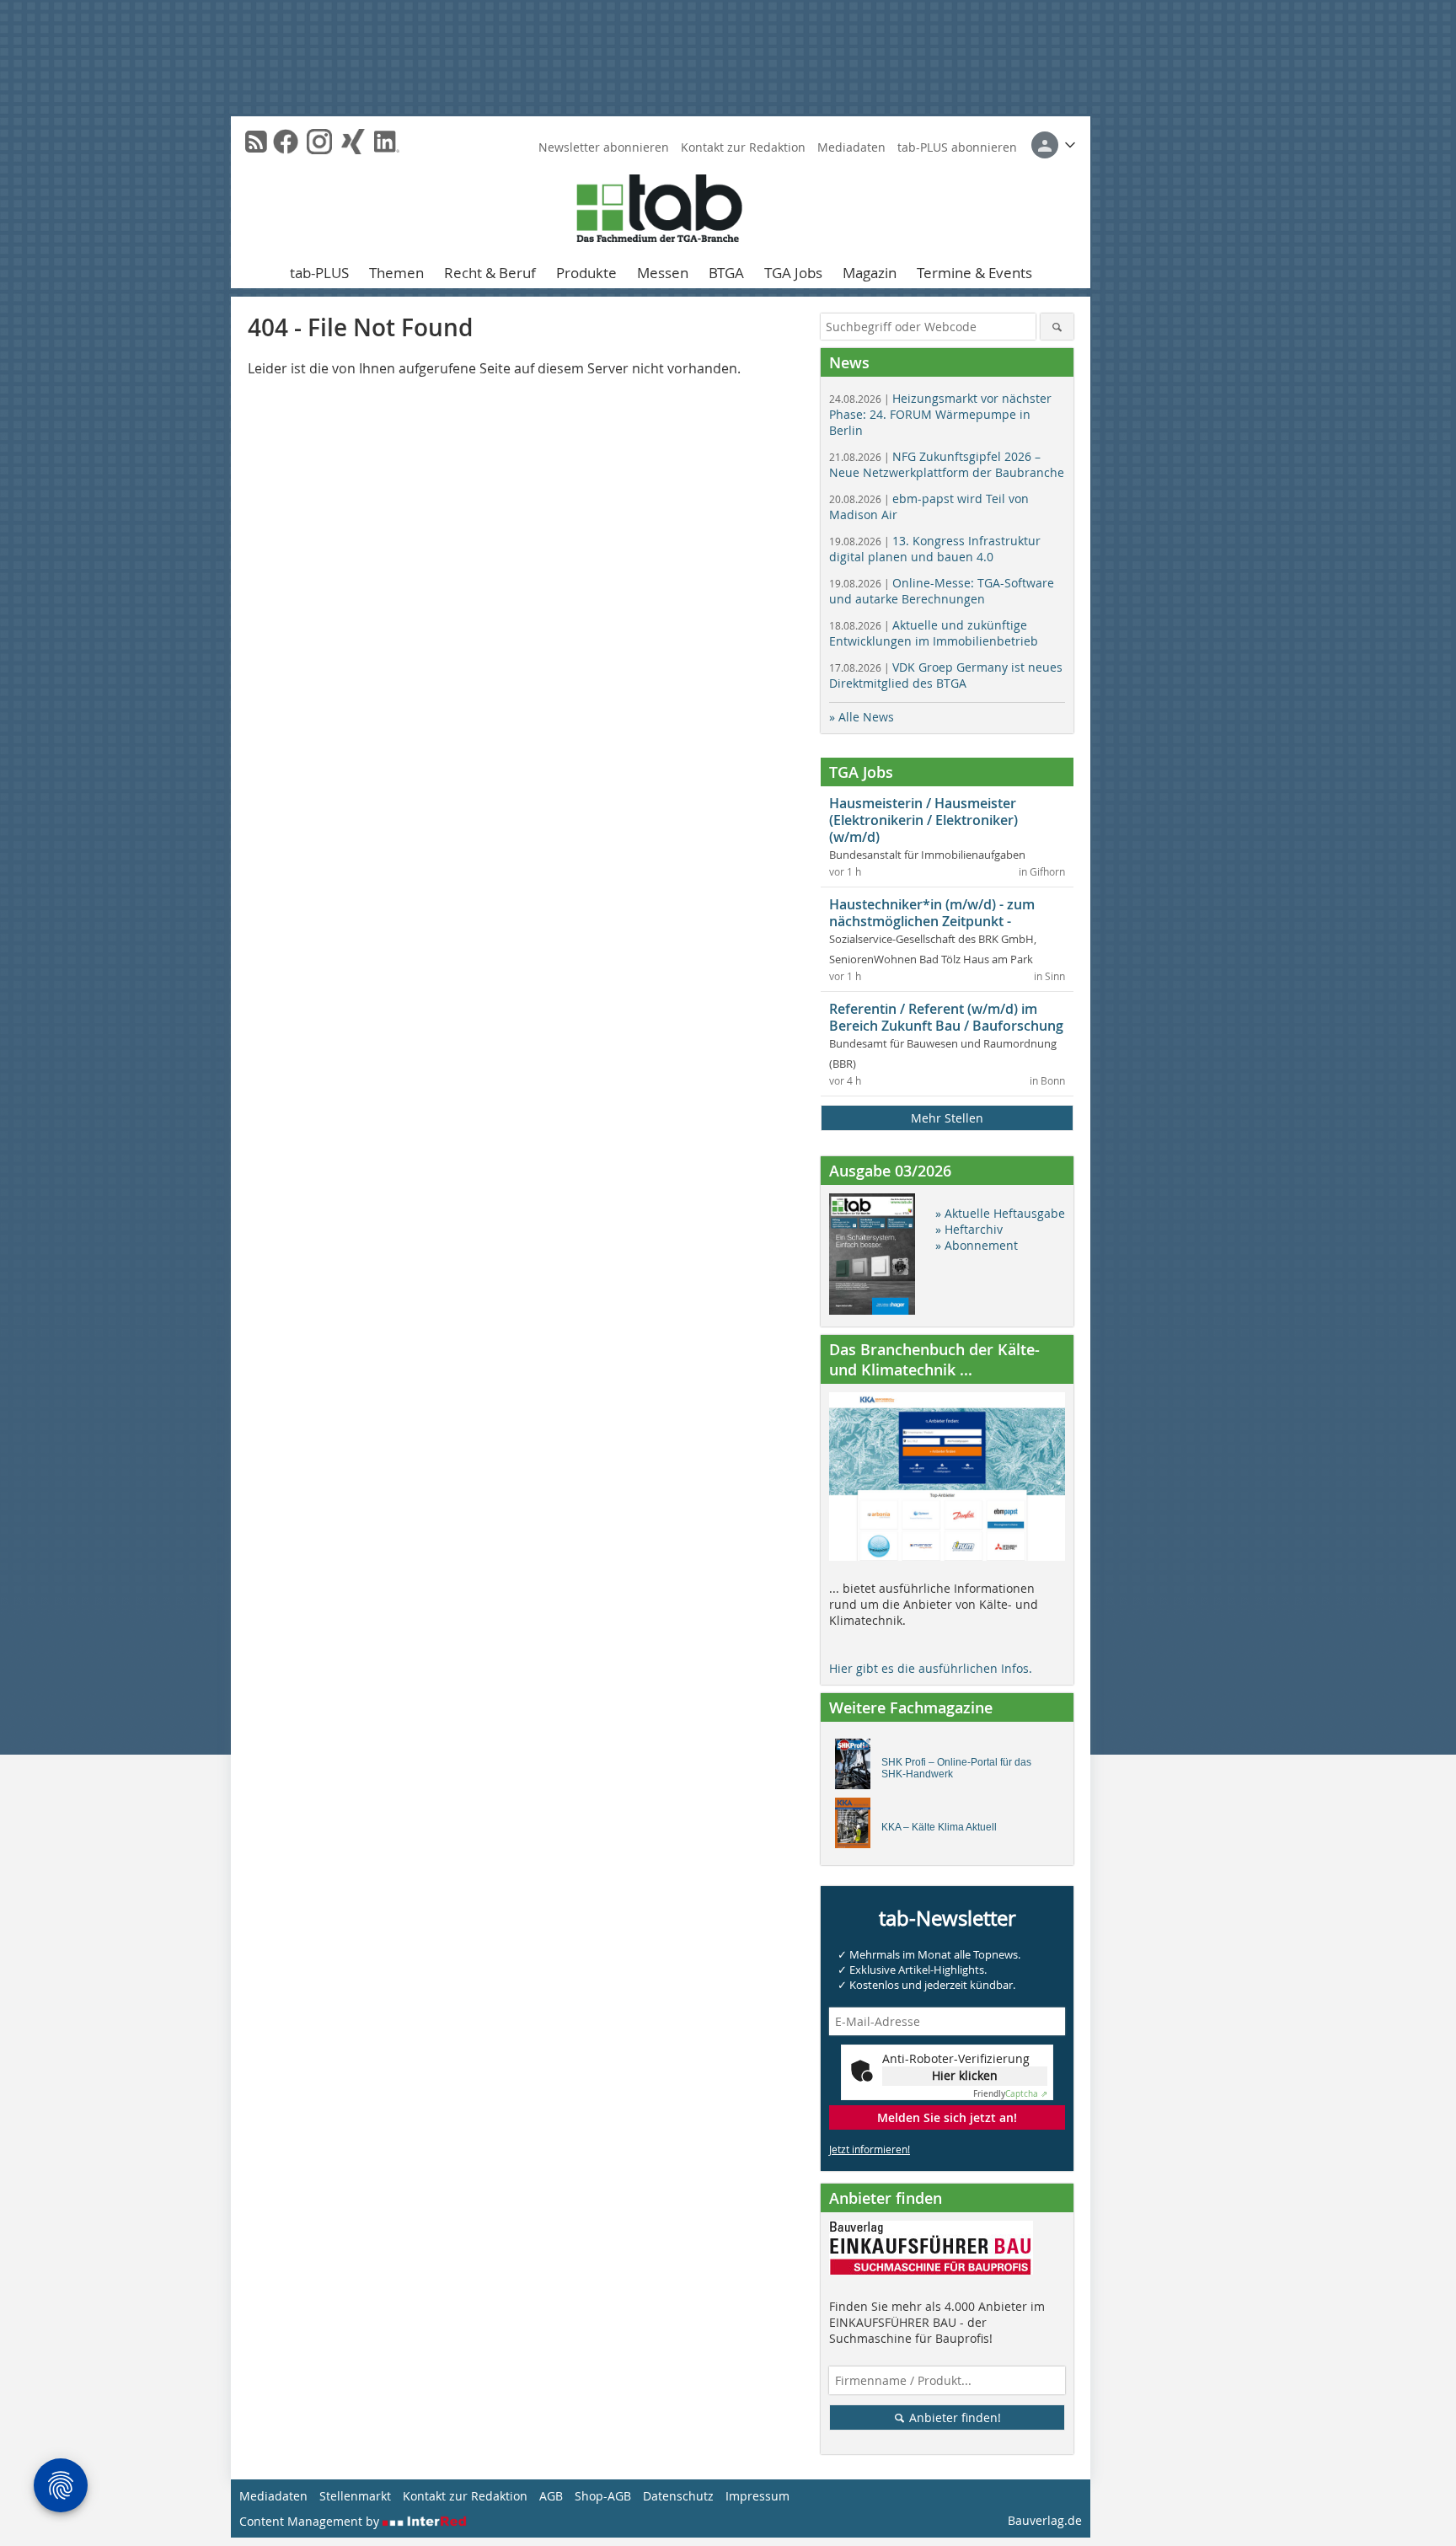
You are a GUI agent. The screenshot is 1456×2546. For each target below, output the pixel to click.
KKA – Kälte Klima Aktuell (939, 1827)
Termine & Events (974, 273)
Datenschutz (678, 2496)
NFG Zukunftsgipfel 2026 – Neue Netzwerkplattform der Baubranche (947, 464)
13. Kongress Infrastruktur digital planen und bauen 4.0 (935, 549)
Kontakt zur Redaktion (743, 147)
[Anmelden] (1053, 145)
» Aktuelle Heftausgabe (1000, 1213)
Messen (663, 273)
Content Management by (311, 2521)
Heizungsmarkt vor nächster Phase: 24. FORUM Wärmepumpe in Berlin (940, 414)
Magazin (870, 273)
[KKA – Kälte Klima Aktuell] (857, 1827)
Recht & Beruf (490, 273)
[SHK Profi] (857, 1768)
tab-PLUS (319, 273)
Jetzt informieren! (870, 2149)
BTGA (726, 273)
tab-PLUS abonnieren (957, 147)
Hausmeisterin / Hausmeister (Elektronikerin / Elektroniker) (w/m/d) (923, 820)
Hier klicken (965, 2075)
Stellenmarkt (355, 2496)
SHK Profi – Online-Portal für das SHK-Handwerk (956, 1768)
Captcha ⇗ (1010, 2094)
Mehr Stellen (947, 1118)
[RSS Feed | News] (256, 142)
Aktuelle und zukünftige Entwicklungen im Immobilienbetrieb (934, 633)
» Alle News (862, 717)
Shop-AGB (603, 2496)
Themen (396, 273)
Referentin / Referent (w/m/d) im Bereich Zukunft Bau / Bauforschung (946, 1017)
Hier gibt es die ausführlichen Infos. (931, 1668)
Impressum (757, 2496)
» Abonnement (977, 1245)
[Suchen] (1057, 327)
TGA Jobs (793, 273)
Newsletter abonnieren (604, 147)
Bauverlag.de (1045, 2520)
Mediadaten (851, 147)
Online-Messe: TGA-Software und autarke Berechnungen (942, 591)
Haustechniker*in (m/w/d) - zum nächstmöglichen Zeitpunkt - (932, 913)
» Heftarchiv (969, 1229)
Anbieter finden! (953, 2417)
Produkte (586, 273)
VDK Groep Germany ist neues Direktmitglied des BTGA (946, 675)
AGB (551, 2496)
